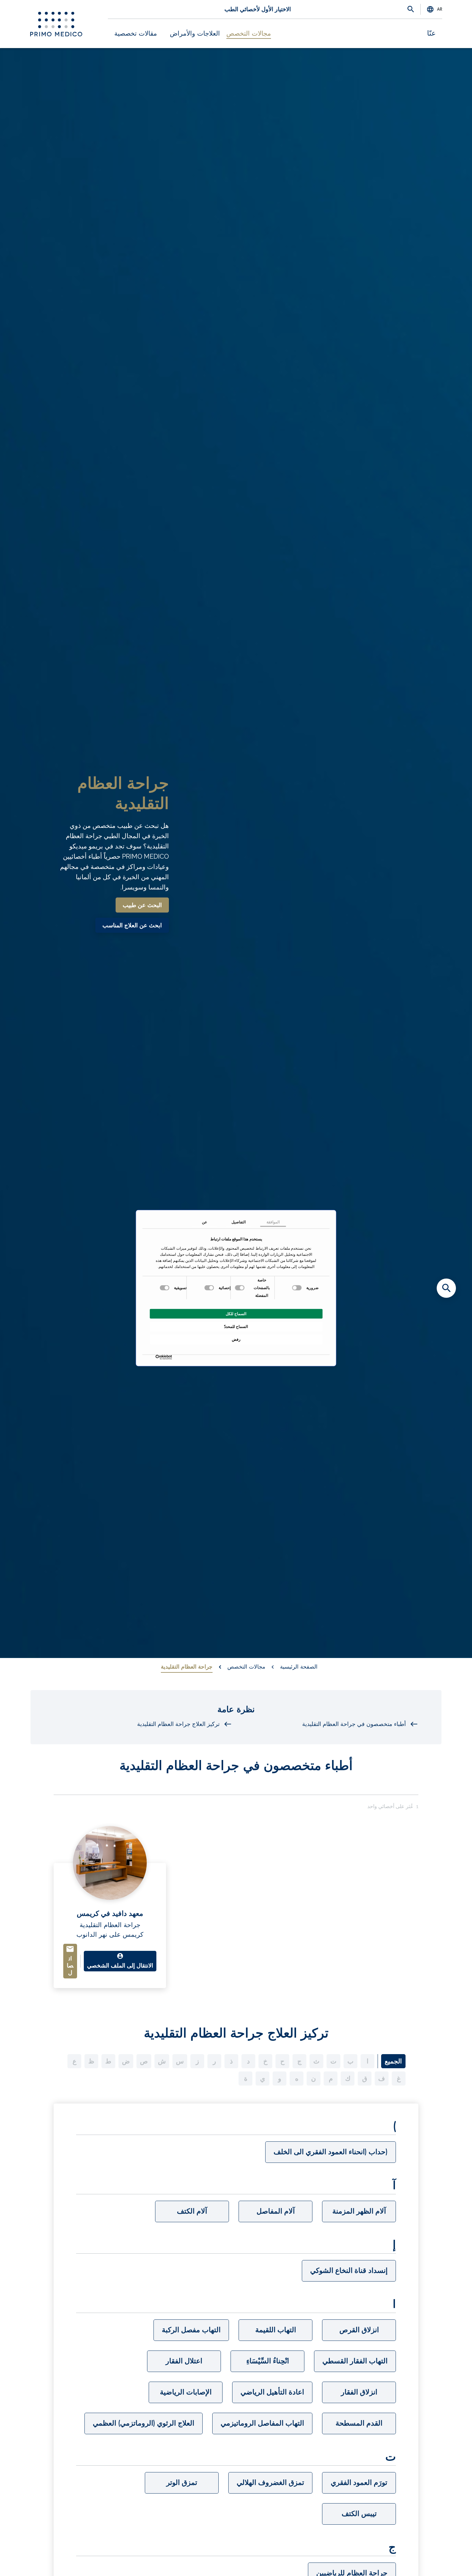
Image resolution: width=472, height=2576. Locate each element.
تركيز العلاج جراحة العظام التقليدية (178, 1724)
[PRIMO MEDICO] (56, 24)
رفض (236, 1339)
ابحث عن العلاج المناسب (132, 925)
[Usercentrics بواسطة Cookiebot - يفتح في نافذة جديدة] (171, 1357)
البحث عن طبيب (142, 905)
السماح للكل (236, 1314)
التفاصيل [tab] (239, 1222)
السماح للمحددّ (236, 1326)
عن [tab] (205, 1222)
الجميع (393, 2061)
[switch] (240, 1288)
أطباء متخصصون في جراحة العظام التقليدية (354, 1724)
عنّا (431, 33)
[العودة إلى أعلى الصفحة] (446, 2560)
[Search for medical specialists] (446, 1288)
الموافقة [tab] (273, 1222)
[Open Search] (411, 10)
